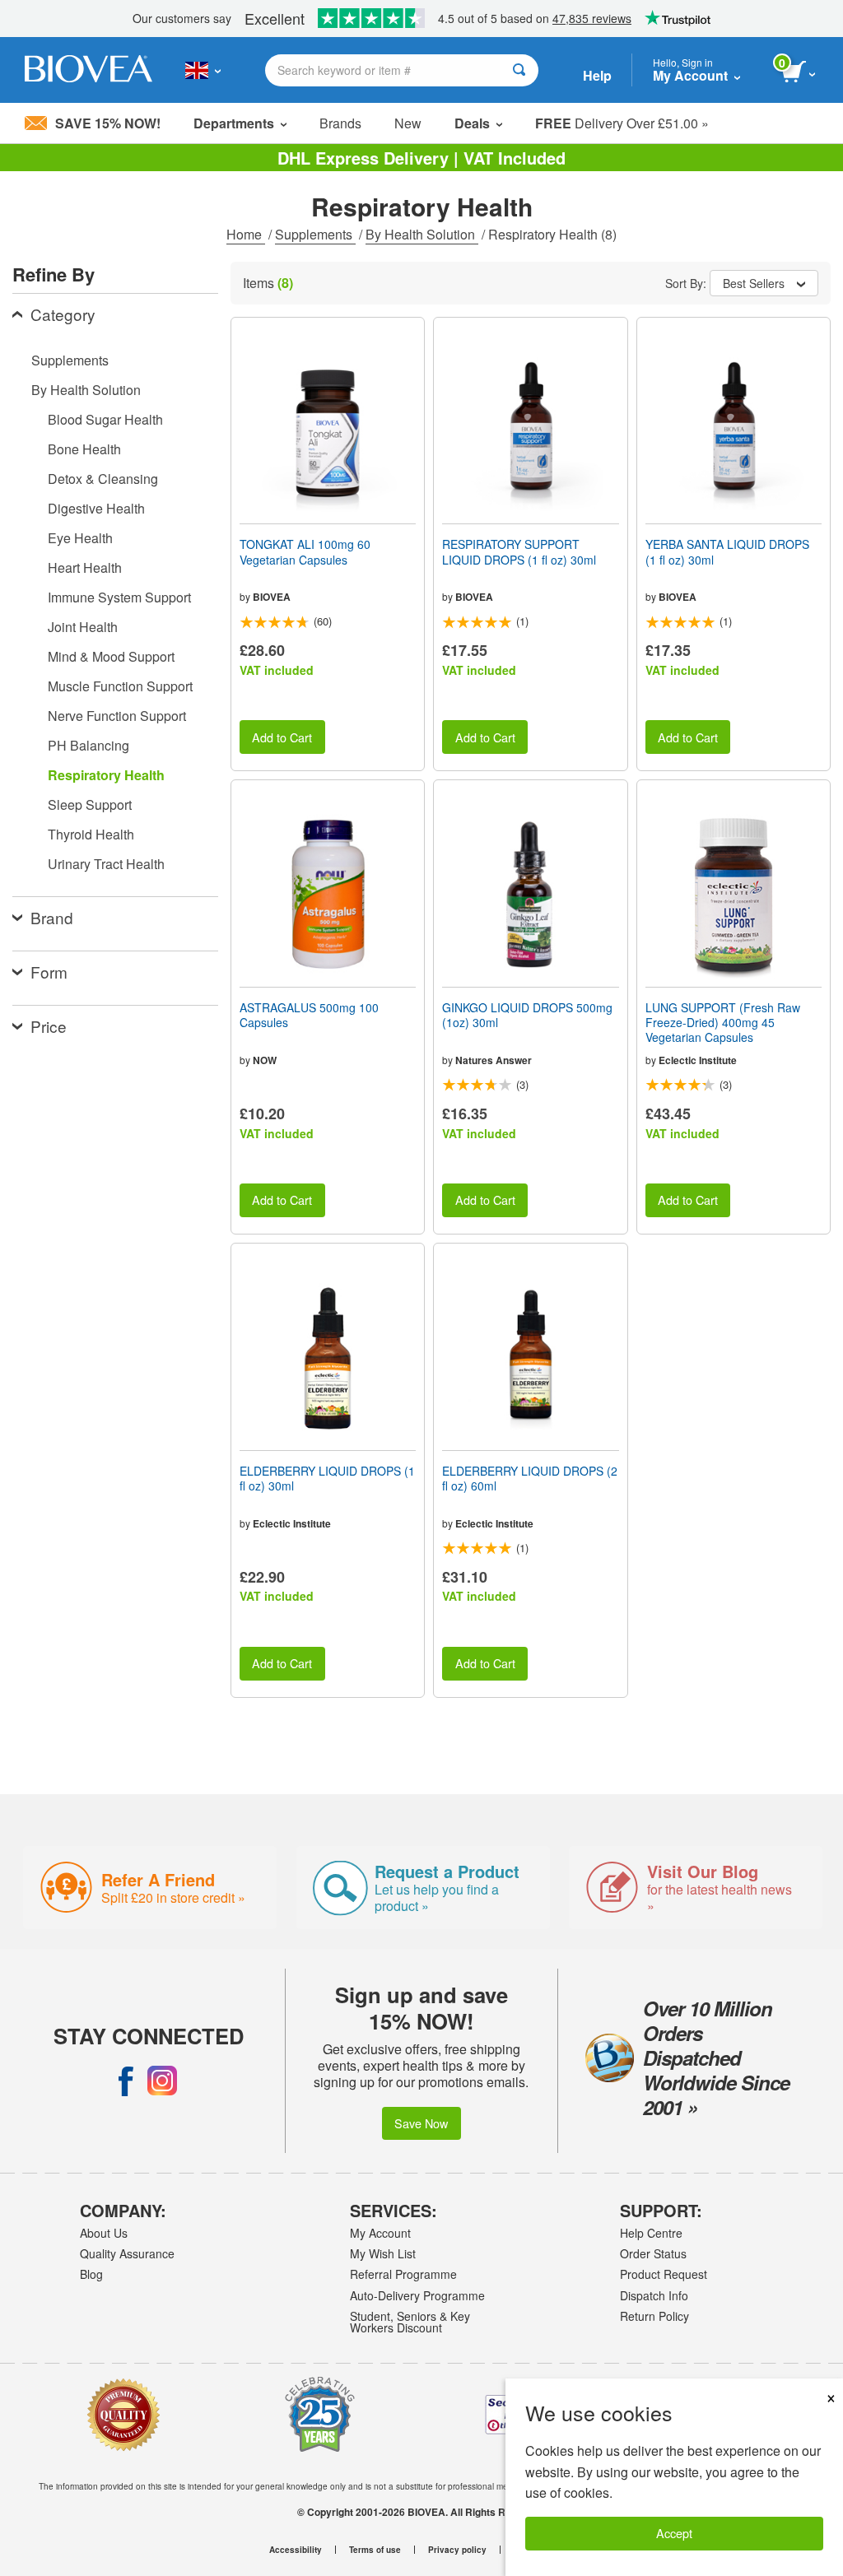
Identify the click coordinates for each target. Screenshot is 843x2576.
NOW (265, 1060)
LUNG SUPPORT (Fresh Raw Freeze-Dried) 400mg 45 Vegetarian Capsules (723, 1023)
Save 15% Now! (108, 123)
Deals (472, 123)
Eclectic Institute (698, 1060)
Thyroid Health (91, 834)
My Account (380, 2233)
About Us (104, 2233)
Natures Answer (494, 1060)
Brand (52, 917)
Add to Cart (282, 737)
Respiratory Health (106, 775)
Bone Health (84, 449)
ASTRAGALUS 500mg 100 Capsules (309, 1015)
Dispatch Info (654, 2295)
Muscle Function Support (120, 686)
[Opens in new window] (126, 2081)
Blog (91, 2274)
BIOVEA (272, 597)
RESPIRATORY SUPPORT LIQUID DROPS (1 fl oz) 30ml (519, 551)
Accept (674, 2533)
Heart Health (85, 567)
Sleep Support (90, 804)
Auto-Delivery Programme (417, 2295)
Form (49, 972)
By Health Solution (422, 234)
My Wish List (383, 2253)
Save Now (421, 2123)
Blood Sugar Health (105, 419)
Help (597, 75)
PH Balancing (88, 745)
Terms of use (375, 2550)
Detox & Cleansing (103, 479)
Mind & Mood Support (111, 656)
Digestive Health (96, 508)
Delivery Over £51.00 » (622, 123)
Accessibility (296, 2550)
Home (246, 234)
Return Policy (654, 2316)
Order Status (653, 2253)
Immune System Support (119, 597)
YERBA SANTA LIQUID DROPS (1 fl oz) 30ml (727, 551)
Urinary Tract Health (106, 864)
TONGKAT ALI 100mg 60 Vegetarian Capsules (305, 551)
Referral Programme (403, 2274)
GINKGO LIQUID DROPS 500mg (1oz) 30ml (527, 1015)
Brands (340, 123)
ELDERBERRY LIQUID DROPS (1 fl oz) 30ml (327, 1478)
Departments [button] (234, 123)
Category (63, 314)
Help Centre (651, 2233)
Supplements (315, 234)
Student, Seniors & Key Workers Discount (410, 2322)
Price (49, 1026)
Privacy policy (457, 2550)
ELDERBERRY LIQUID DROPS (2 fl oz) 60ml (530, 1478)
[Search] (519, 70)
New (408, 123)
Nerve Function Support (117, 716)
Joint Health (83, 627)
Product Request (664, 2274)
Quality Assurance (127, 2253)
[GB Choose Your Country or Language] (203, 70)
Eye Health (80, 538)
